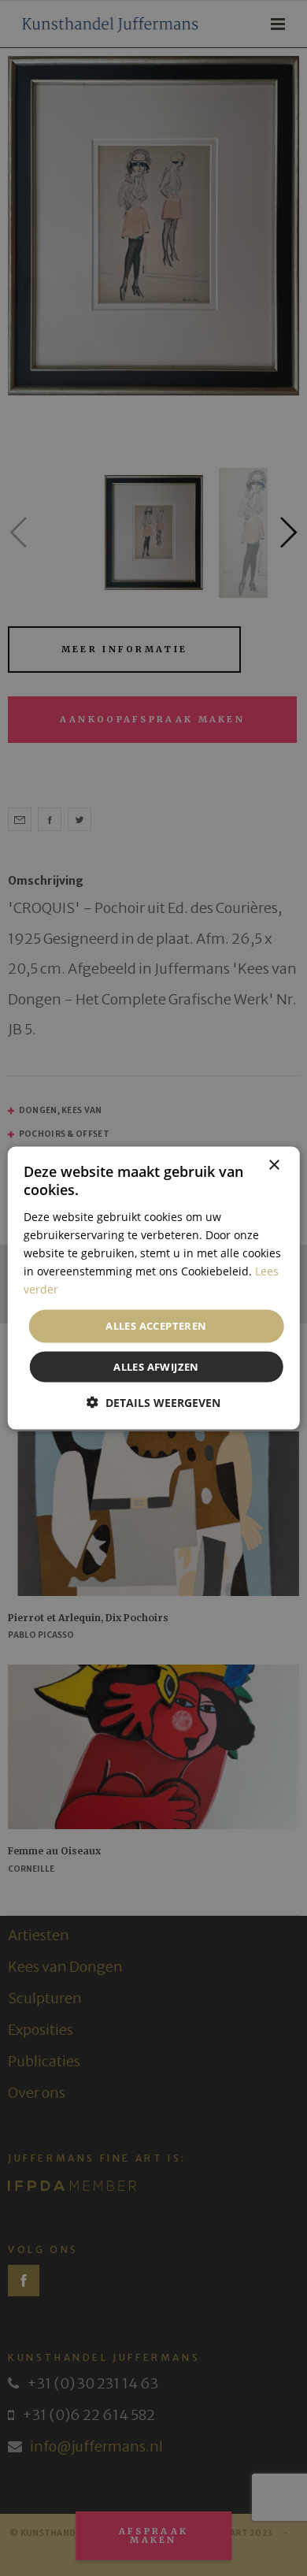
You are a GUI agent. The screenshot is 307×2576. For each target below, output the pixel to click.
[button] (153, 1402)
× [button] (274, 1166)
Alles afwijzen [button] (156, 1366)
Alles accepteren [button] (156, 1326)
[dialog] (153, 1288)
